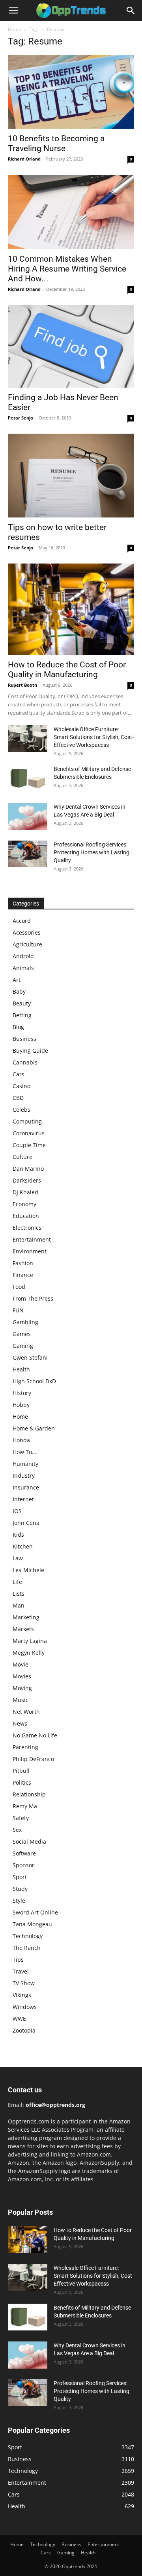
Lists (19, 1594)
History (22, 1393)
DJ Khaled (25, 1192)
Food (19, 1287)
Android (23, 956)
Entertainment (32, 1239)
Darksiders (27, 1180)
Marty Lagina (30, 1641)
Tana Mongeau (32, 1924)
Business (24, 1039)
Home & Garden (34, 1428)
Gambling (25, 1322)
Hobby (21, 1405)
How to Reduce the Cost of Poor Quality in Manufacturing (67, 670)
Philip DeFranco (33, 1759)
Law (18, 1558)
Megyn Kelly (29, 1653)
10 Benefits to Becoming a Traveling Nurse (56, 143)
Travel (21, 1971)
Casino (21, 1086)
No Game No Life (35, 1735)
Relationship (29, 1794)
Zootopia (24, 2030)
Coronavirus (29, 1133)
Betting (22, 1015)
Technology (28, 1936)
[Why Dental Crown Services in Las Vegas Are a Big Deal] (28, 817)
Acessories (27, 932)
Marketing (26, 1617)
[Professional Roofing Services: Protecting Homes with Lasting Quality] (28, 854)
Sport (20, 1877)
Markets (23, 1629)
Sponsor (23, 1865)
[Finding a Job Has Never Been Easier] (71, 346)
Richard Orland (24, 159)
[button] (13, 11)
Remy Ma (25, 1806)
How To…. (25, 1452)
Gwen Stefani (30, 1357)
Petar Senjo (21, 418)
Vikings (22, 1995)
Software (24, 1853)
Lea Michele (28, 1570)
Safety (21, 1818)
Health (21, 1369)
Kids (18, 1535)
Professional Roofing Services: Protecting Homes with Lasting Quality (92, 852)
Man (19, 1605)
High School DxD (34, 1381)
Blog (18, 1027)
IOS (17, 1511)
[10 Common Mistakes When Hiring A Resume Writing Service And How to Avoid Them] (71, 212)
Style (19, 1901)
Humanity (25, 1464)
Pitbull (21, 1771)
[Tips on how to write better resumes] (71, 475)
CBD (18, 1098)
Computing (27, 1121)
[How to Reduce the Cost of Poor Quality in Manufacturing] (71, 609)
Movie (21, 1664)
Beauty (22, 1003)
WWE (19, 2019)
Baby (19, 991)
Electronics (27, 1228)
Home (15, 29)
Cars (19, 1074)
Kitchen (23, 1546)
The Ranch (27, 1948)
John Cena (26, 1523)
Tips (18, 1960)
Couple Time (29, 1145)
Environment (30, 1251)
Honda (21, 1440)
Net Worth (26, 1712)
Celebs (21, 1110)
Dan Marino (28, 1169)
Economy (24, 1204)
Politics (22, 1782)
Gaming (23, 1346)
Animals (23, 968)
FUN (18, 1310)
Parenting (25, 1747)
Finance (23, 1275)
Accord (22, 921)
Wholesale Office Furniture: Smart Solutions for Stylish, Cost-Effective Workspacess (94, 737)
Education (26, 1216)
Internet (23, 1499)
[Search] (131, 11)
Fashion (23, 1263)
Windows (25, 2007)
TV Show (24, 1983)
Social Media (29, 1841)
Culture (22, 1157)
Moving (22, 1688)
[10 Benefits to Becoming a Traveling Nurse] (71, 92)
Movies (22, 1676)
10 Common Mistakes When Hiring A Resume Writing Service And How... (67, 269)
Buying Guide (30, 1051)
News (20, 1723)
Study (20, 1889)
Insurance (26, 1487)
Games (22, 1334)
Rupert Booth (22, 685)
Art (17, 980)
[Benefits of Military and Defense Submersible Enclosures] (28, 779)
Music (21, 1700)
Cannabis (25, 1062)
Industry (24, 1476)
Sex (17, 1830)
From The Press (33, 1298)
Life (17, 1582)
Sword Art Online (35, 1912)
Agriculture (27, 944)
